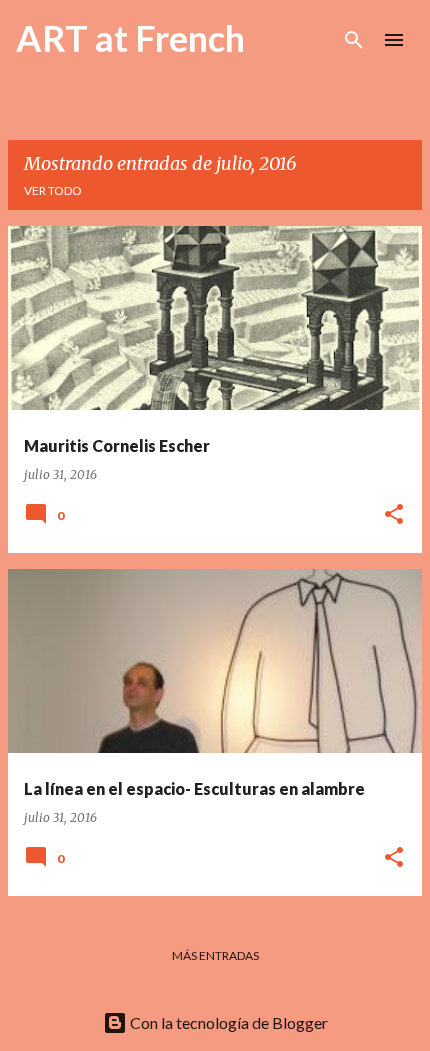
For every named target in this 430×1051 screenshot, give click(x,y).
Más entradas (215, 955)
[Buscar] (354, 40)
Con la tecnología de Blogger (227, 1022)
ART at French (130, 38)
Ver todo (53, 190)
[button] (394, 515)
